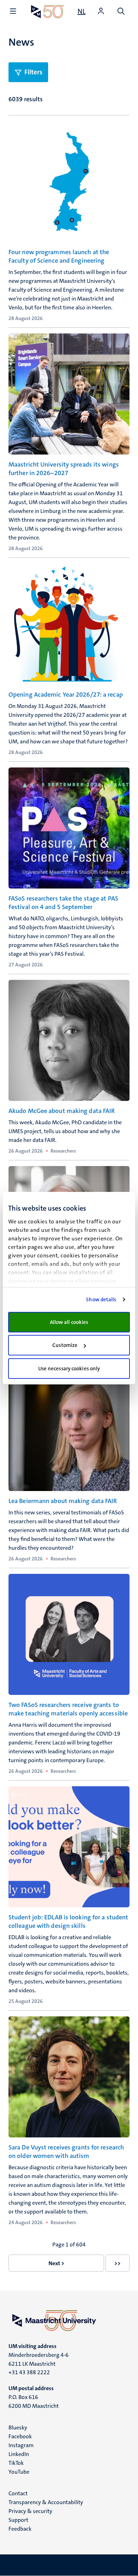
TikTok (16, 2463)
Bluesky (18, 2428)
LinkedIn (19, 2454)
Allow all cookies (69, 1322)
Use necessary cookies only (69, 1369)
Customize (65, 1345)
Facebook (20, 2436)
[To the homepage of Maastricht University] (47, 12)
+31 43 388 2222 (29, 2372)
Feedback (20, 2529)
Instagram (21, 2445)
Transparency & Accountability (46, 2502)
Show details (101, 1300)
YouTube (19, 2472)
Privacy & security (30, 2511)
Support (18, 2520)
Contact (18, 2493)
